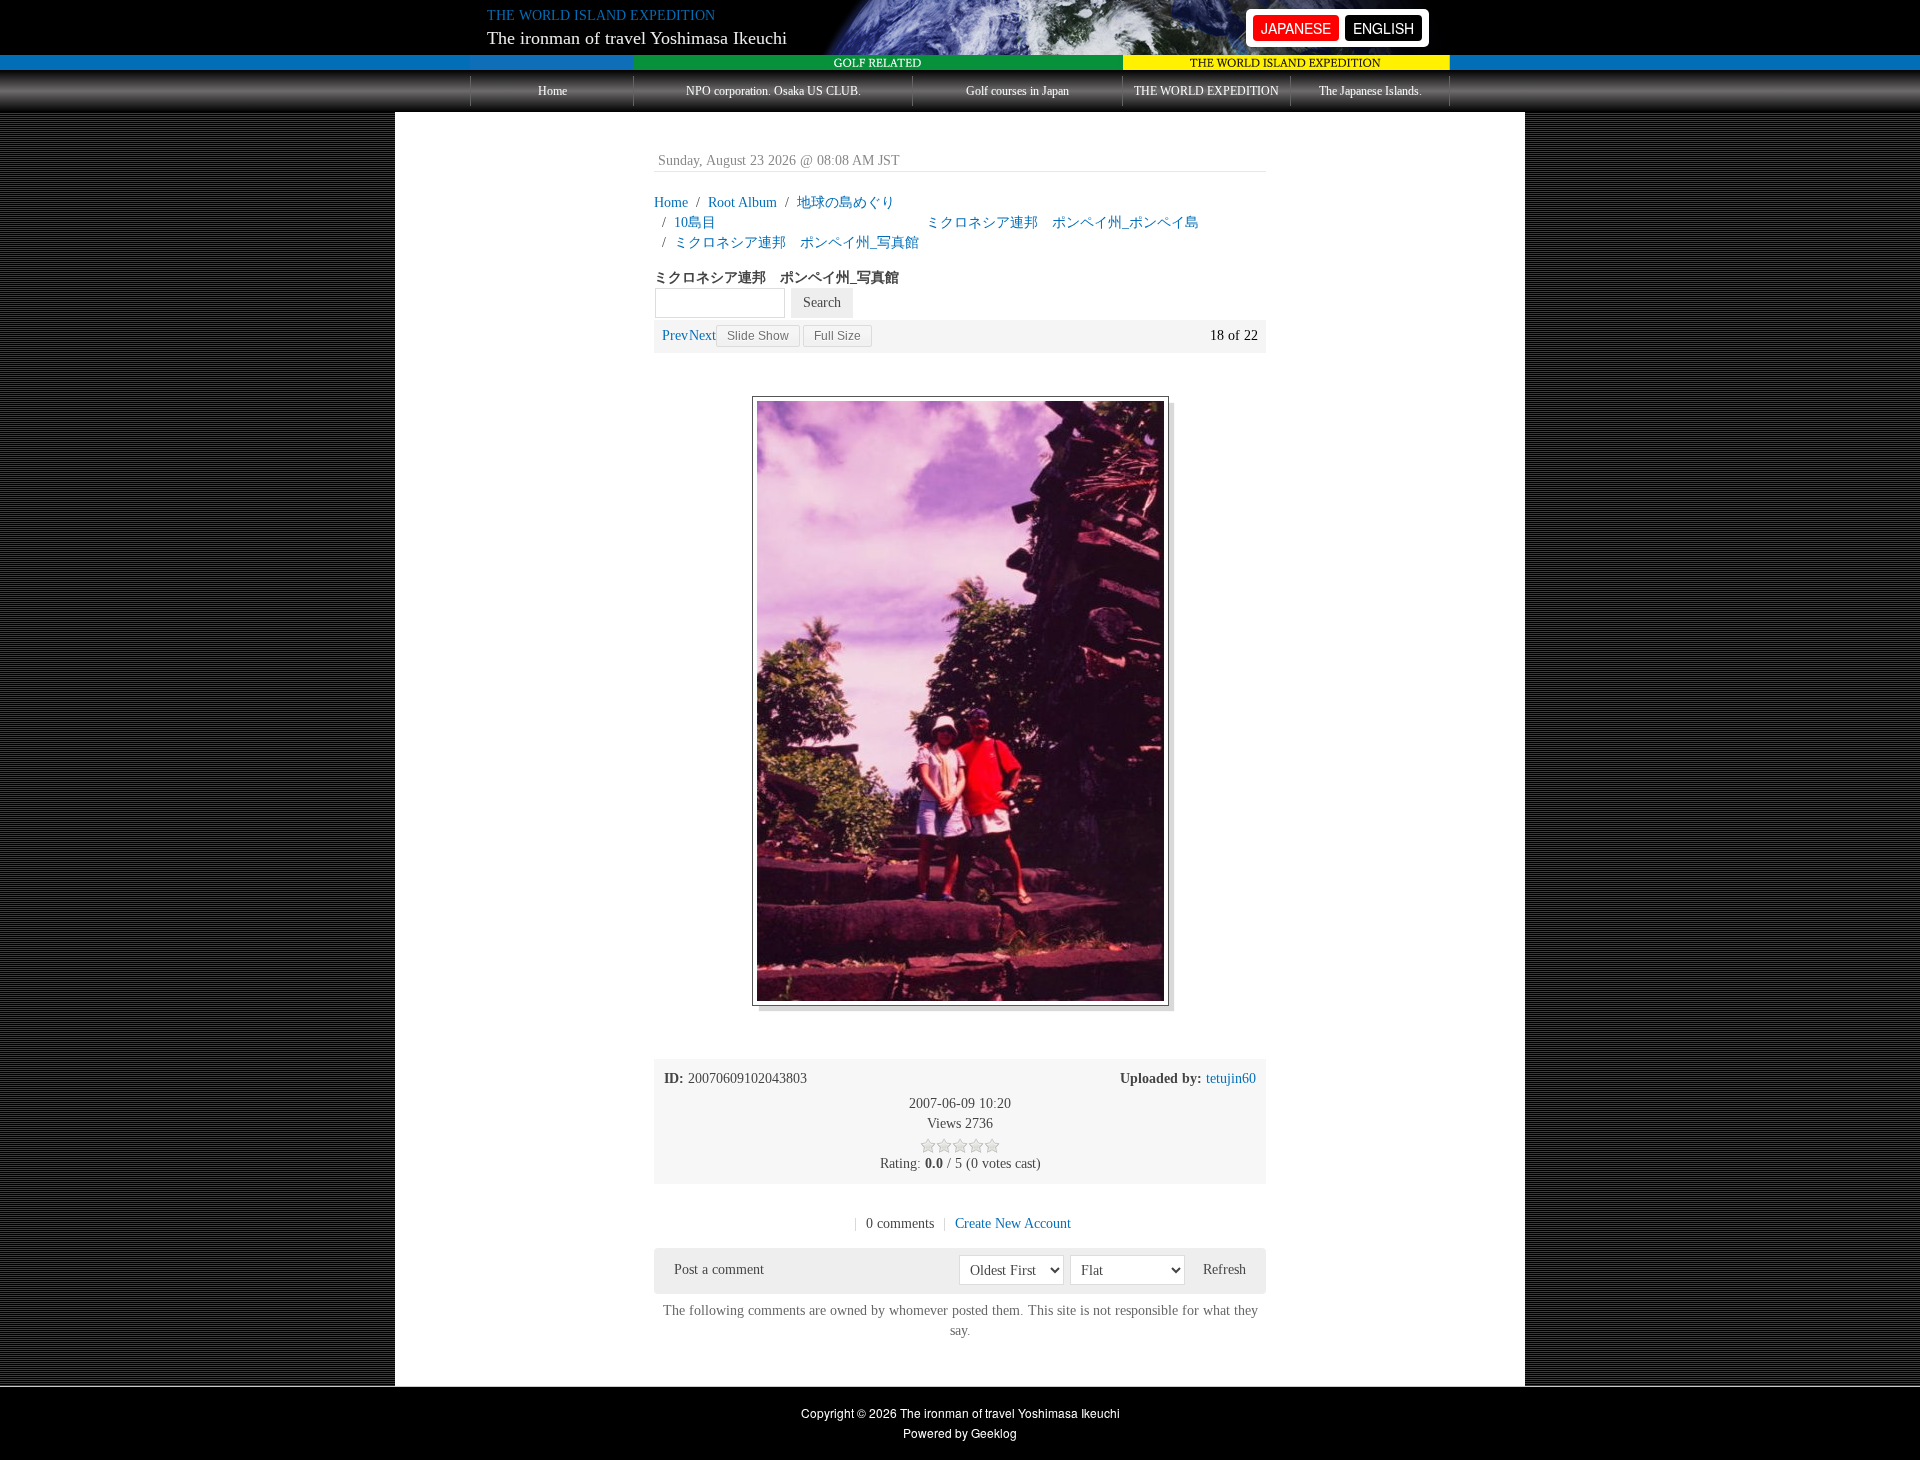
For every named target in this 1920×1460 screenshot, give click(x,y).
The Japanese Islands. (1370, 91)
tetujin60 (1231, 1078)
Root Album (742, 202)
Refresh (1224, 1269)
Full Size (837, 336)
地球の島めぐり (846, 202)
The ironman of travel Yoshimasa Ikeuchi (637, 38)
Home (552, 91)
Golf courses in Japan (1017, 91)
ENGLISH (1383, 28)
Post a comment (719, 1269)
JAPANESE (1296, 28)
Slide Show (758, 336)
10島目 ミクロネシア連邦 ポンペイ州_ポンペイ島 (936, 222)
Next (702, 335)
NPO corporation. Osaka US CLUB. (773, 91)
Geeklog (994, 1432)
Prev (675, 335)
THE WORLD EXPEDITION (1206, 91)
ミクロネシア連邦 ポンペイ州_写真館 (796, 242)
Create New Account (1013, 1223)
